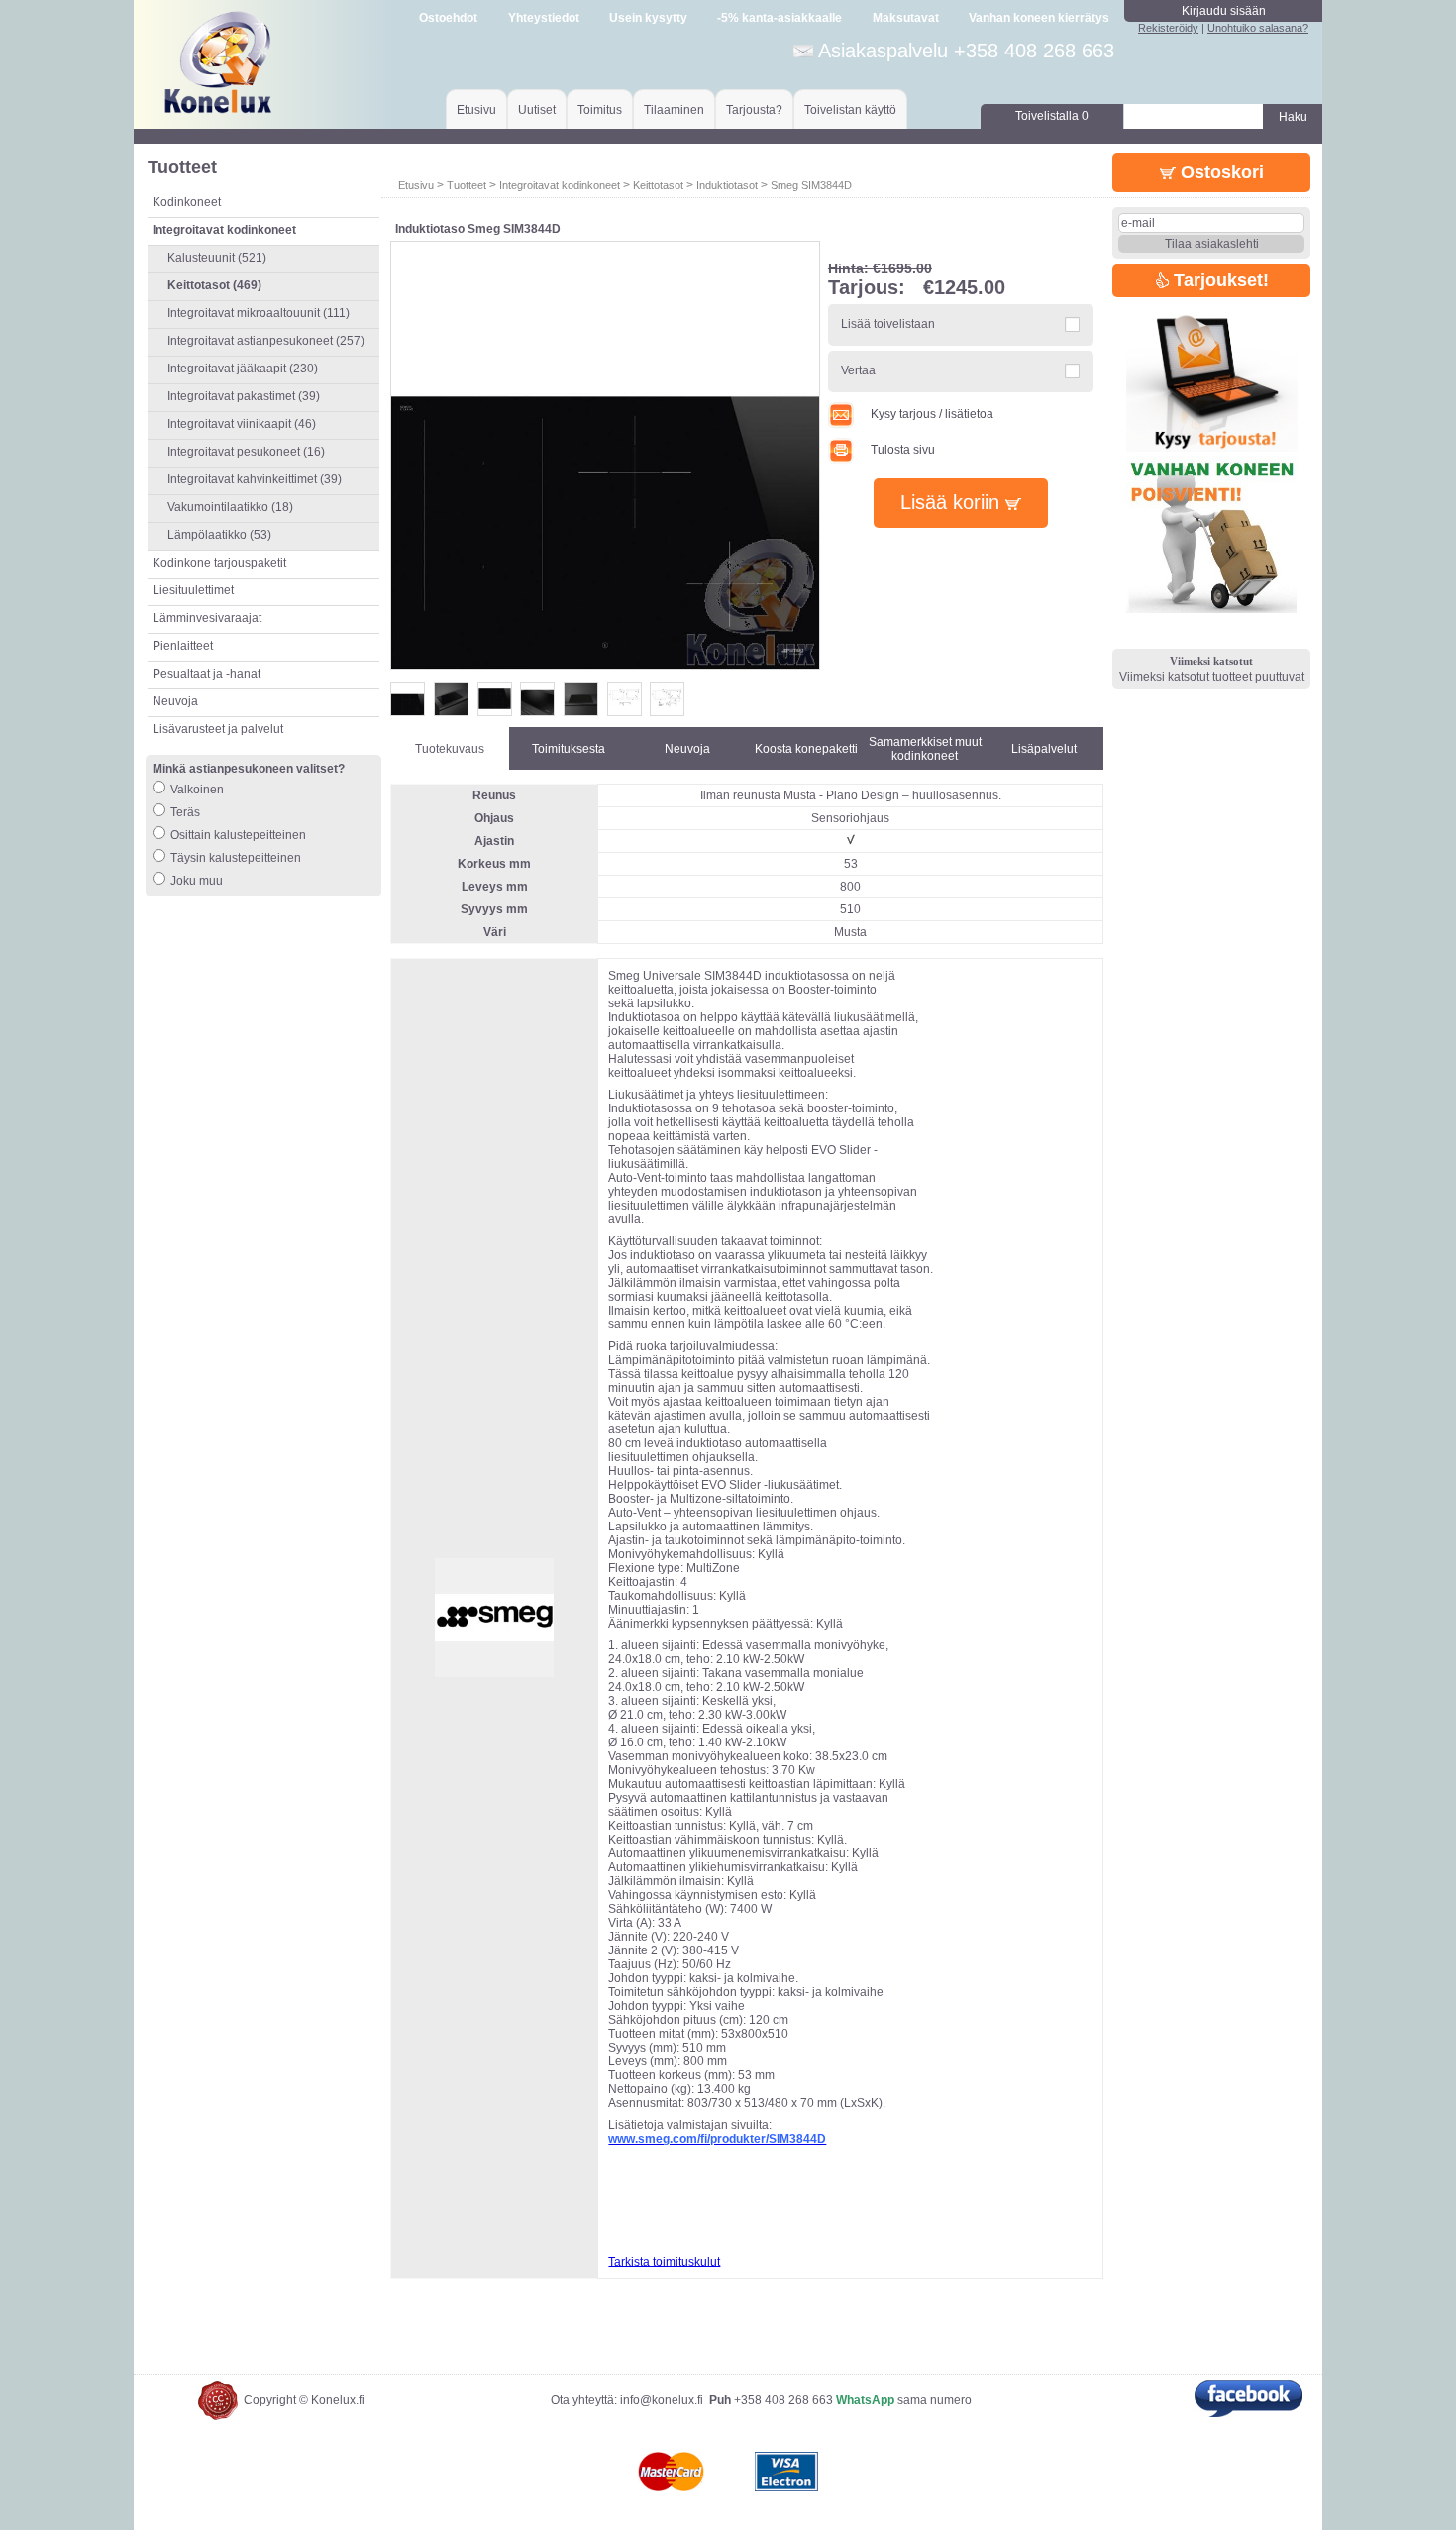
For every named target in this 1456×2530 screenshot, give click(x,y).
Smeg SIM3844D (811, 185)
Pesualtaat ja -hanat (207, 674)
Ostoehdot (448, 18)
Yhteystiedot (544, 18)
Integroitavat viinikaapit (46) (242, 424)
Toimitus (600, 110)
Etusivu (476, 110)
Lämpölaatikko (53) (219, 535)
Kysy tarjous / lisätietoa (932, 414)
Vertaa (858, 370)
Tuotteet (467, 185)
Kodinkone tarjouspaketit (219, 563)
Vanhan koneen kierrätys (1039, 18)
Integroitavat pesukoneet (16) (246, 452)
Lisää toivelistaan (888, 324)
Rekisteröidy (1168, 28)
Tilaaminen (674, 110)
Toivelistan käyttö (850, 110)
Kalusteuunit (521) (217, 258)
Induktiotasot (727, 185)
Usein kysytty (648, 18)
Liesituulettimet (193, 590)
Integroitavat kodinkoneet (560, 185)
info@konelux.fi (662, 2400)
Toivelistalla (1052, 116)
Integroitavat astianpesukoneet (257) (266, 341)
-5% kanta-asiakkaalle (780, 18)
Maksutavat (906, 18)
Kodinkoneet (187, 202)
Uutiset (537, 110)
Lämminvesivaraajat (207, 618)
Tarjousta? (754, 110)
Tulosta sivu (903, 450)
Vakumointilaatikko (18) (230, 507)
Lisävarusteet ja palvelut (218, 729)
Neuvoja (175, 701)
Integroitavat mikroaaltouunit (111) (259, 313)
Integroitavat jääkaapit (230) (243, 369)
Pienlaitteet (183, 646)
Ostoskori (1220, 172)
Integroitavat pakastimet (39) (244, 396)
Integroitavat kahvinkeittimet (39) (255, 479)
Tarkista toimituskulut (664, 2262)
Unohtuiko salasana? (1258, 28)
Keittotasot (658, 185)
